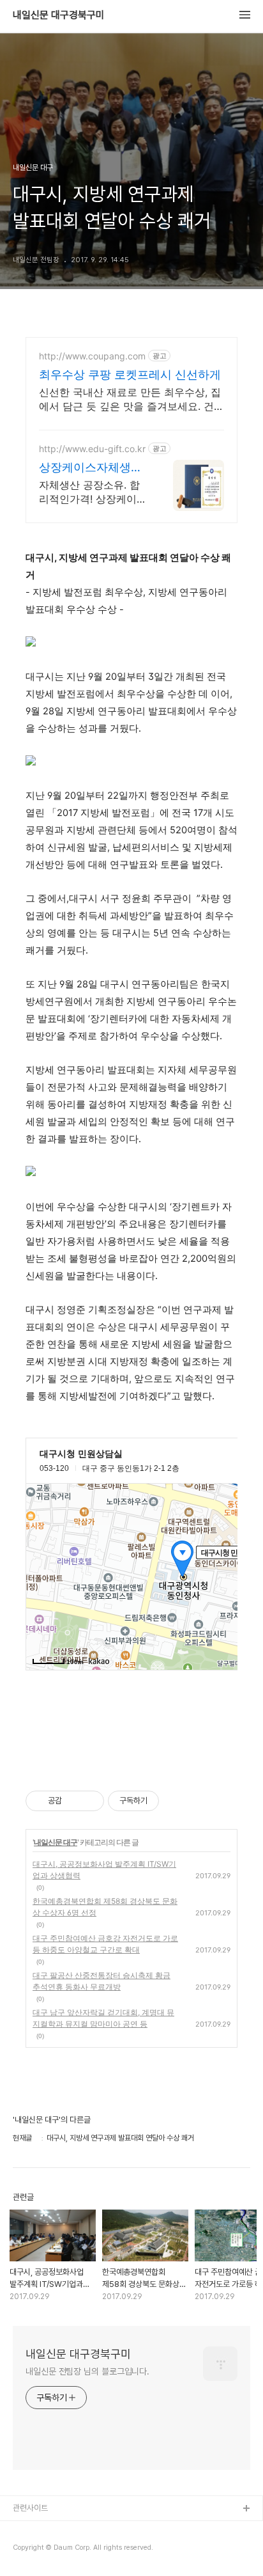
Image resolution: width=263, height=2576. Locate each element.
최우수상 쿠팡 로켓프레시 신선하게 (130, 374)
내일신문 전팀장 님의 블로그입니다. (87, 2371)
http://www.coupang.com (92, 356)
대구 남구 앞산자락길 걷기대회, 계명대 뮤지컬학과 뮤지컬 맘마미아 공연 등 (103, 2018)
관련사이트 (30, 2508)
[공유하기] (74, 1801)
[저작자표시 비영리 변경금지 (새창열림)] (176, 1801)
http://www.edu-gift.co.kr (92, 449)
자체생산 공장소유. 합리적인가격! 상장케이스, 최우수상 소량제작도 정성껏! (89, 492)
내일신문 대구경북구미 (59, 15)
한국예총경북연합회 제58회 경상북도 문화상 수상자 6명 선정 (105, 1907)
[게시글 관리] (90, 1801)
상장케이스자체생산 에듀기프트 (91, 468)
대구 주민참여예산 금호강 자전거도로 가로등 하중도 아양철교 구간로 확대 (105, 1944)
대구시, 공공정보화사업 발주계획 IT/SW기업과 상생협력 (104, 1870)
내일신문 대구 (56, 1842)
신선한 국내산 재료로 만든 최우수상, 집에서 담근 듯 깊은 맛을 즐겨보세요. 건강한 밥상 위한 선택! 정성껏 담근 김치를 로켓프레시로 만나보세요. (131, 399)
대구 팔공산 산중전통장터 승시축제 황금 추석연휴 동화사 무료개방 (101, 1981)
